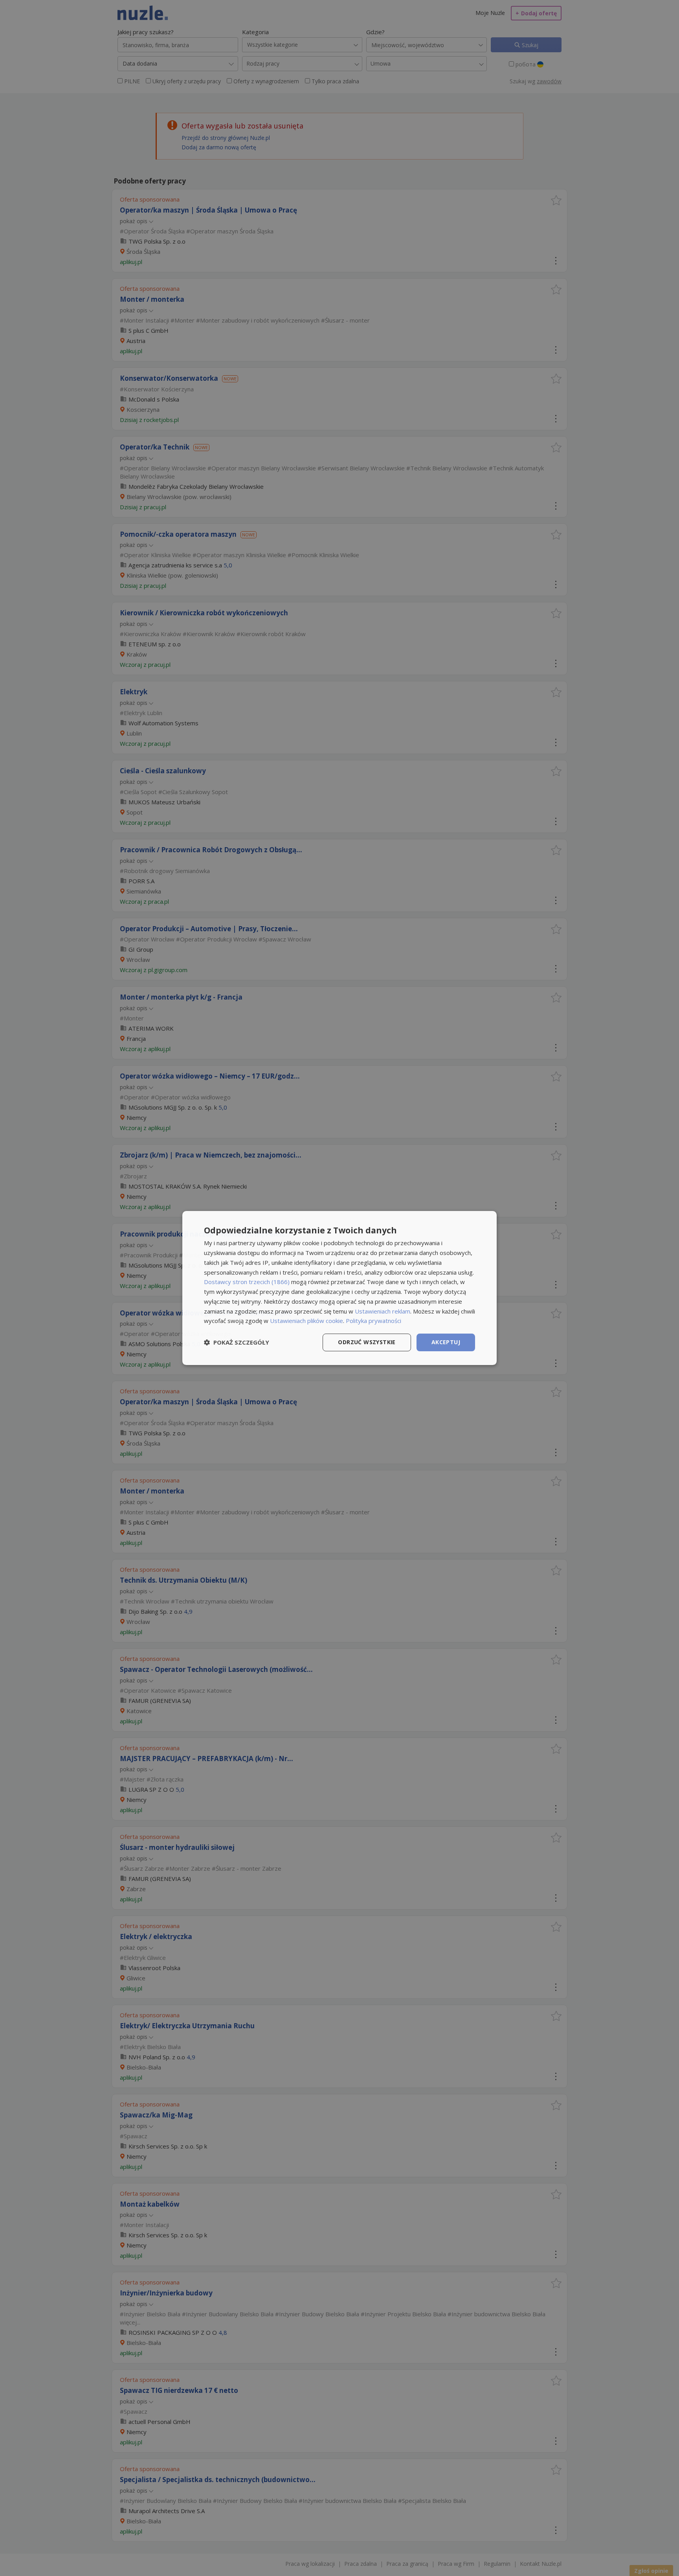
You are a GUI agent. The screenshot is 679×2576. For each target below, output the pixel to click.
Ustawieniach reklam (383, 1311)
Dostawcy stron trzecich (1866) (247, 1282)
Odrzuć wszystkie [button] (367, 1342)
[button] (237, 1343)
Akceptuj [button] (446, 1342)
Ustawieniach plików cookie (306, 1321)
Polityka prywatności (373, 1321)
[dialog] (339, 1288)
